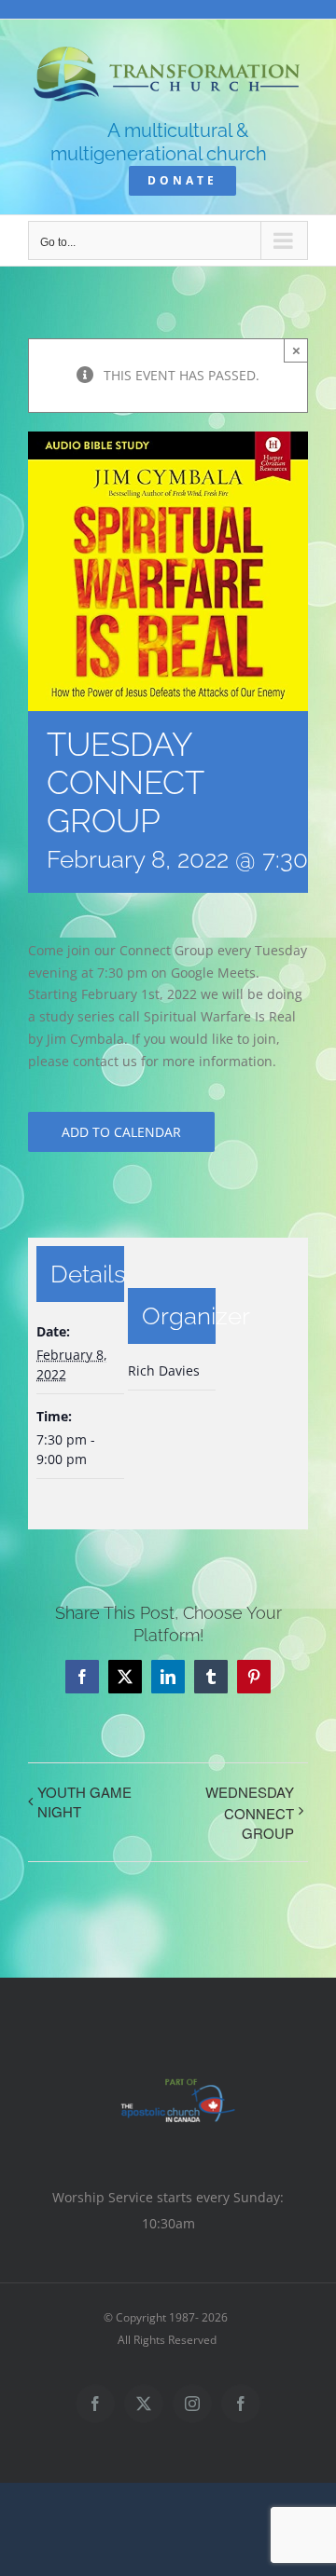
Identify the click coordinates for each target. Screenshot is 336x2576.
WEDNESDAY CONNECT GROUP (250, 1812)
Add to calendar (121, 1132)
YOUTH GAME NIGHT (84, 1802)
